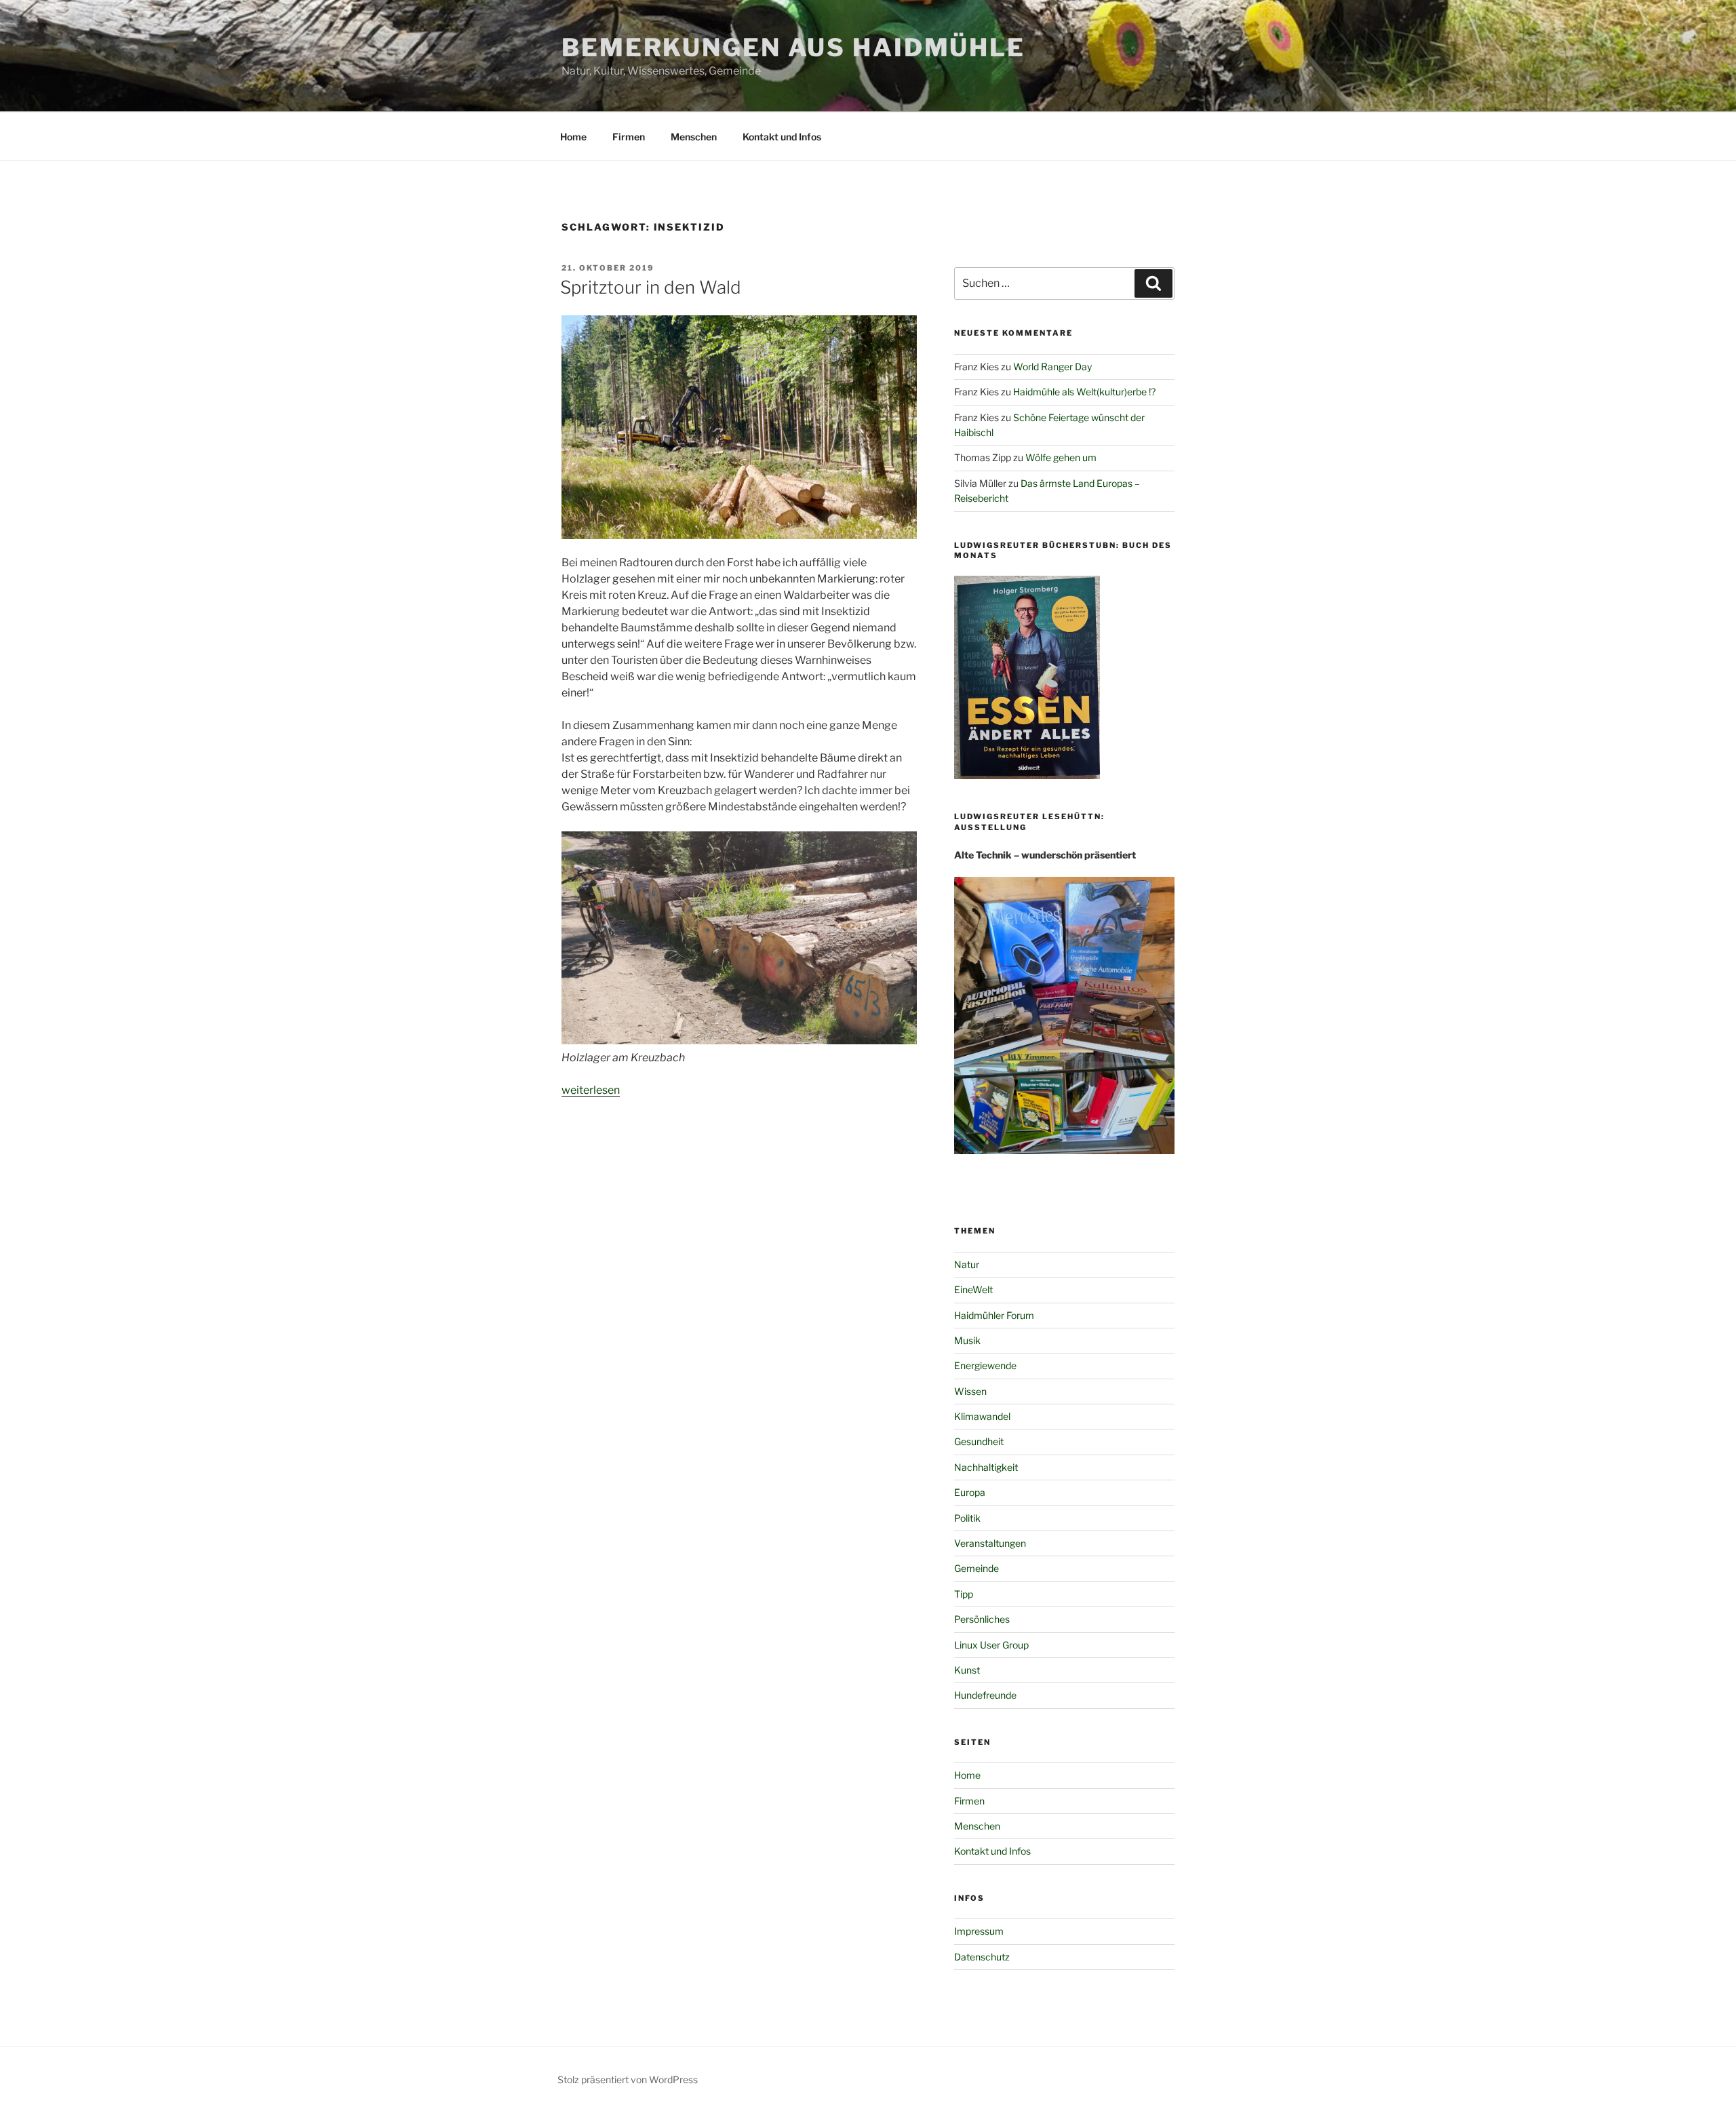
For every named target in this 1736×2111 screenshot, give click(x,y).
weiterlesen (591, 1090)
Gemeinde (976, 1568)
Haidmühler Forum (994, 1315)
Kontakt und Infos (782, 137)
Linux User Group (991, 1645)
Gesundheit (979, 1441)
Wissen (970, 1391)
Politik (967, 1518)
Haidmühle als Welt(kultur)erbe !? (1084, 392)
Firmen (629, 137)
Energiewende (985, 1365)
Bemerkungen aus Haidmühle (793, 47)
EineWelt (973, 1289)
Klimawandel (982, 1416)
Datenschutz (982, 1957)
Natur (967, 1264)
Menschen (694, 137)
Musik (967, 1340)
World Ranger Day (1052, 367)
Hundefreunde (985, 1695)
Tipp (964, 1594)
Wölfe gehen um (1061, 457)
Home (573, 137)
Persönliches (982, 1619)
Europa (970, 1492)
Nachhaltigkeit (986, 1467)
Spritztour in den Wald (651, 287)
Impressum (979, 1931)
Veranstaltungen (990, 1543)
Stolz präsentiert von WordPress (628, 2079)
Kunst (967, 1670)
